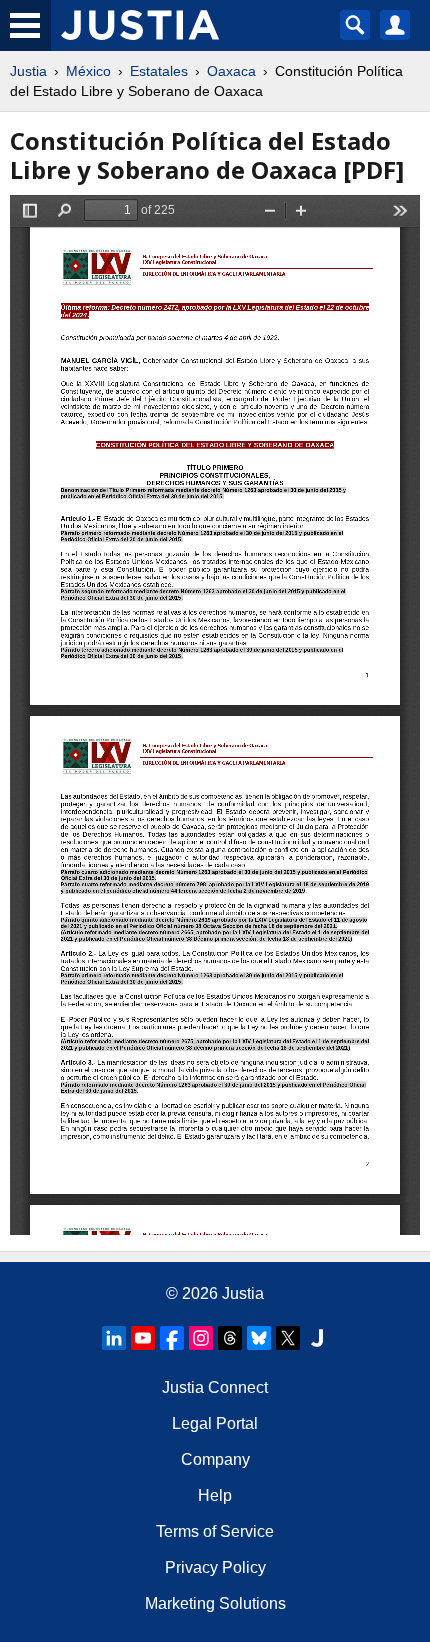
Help (215, 1495)
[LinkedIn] (114, 1338)
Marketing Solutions (215, 1603)
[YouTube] (143, 1338)
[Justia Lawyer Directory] (317, 1338)
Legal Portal (215, 1423)
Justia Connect (215, 1387)
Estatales (159, 71)
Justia (28, 71)
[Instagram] (201, 1338)
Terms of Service (215, 1531)
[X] (288, 1338)
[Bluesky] (259, 1338)
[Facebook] (172, 1338)
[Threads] (230, 1338)
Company (215, 1459)
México (88, 71)
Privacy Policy (215, 1567)
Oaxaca (231, 71)
